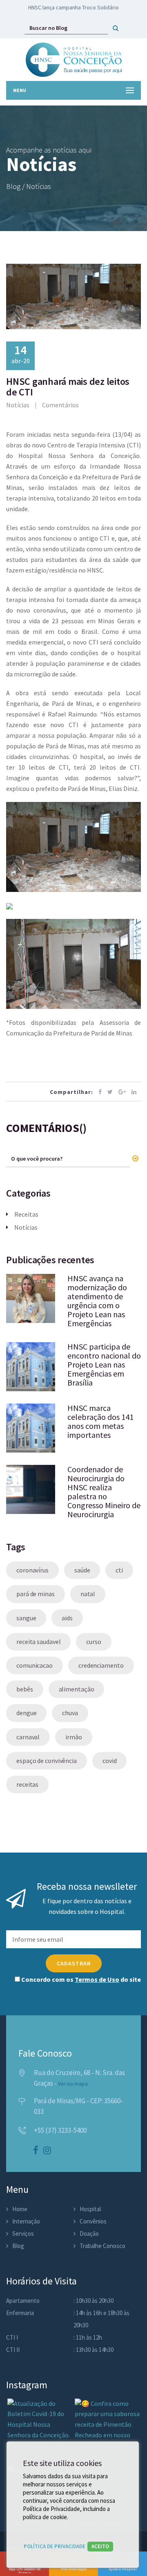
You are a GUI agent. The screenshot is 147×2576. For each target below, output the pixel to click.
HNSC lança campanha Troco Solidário (73, 7)
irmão (74, 1737)
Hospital (90, 2209)
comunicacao (35, 1665)
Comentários (60, 405)
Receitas (26, 1214)
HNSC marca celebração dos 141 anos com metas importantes (100, 1421)
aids (67, 1618)
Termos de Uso (97, 1979)
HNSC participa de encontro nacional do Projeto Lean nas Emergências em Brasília (104, 1364)
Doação (89, 2234)
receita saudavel (38, 1642)
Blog (18, 2246)
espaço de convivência (47, 1761)
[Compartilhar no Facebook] (100, 1092)
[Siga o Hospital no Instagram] (47, 2151)
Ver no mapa (73, 2084)
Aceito (100, 2546)
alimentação (77, 1689)
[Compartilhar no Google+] (122, 1092)
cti (119, 1570)
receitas (27, 1784)
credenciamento (101, 1665)
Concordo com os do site (80, 1979)
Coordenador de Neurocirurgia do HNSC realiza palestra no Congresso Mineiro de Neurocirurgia (104, 1492)
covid (110, 1761)
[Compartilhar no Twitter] (110, 1092)
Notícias (18, 405)
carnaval (28, 1737)
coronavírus (32, 1570)
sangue (26, 1618)
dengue (26, 1713)
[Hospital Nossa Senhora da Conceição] (74, 60)
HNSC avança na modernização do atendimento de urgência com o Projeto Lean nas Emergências (97, 1301)
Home (20, 2209)
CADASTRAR (74, 1963)
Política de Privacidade (55, 2546)
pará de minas (36, 1594)
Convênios (93, 2221)
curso (94, 1642)
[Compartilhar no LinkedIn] (134, 1092)
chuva (70, 1713)
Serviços (23, 2234)
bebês (25, 1689)
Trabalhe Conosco (102, 2246)
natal (88, 1594)
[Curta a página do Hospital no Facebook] (36, 2151)
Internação (26, 2221)
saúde (82, 1570)
